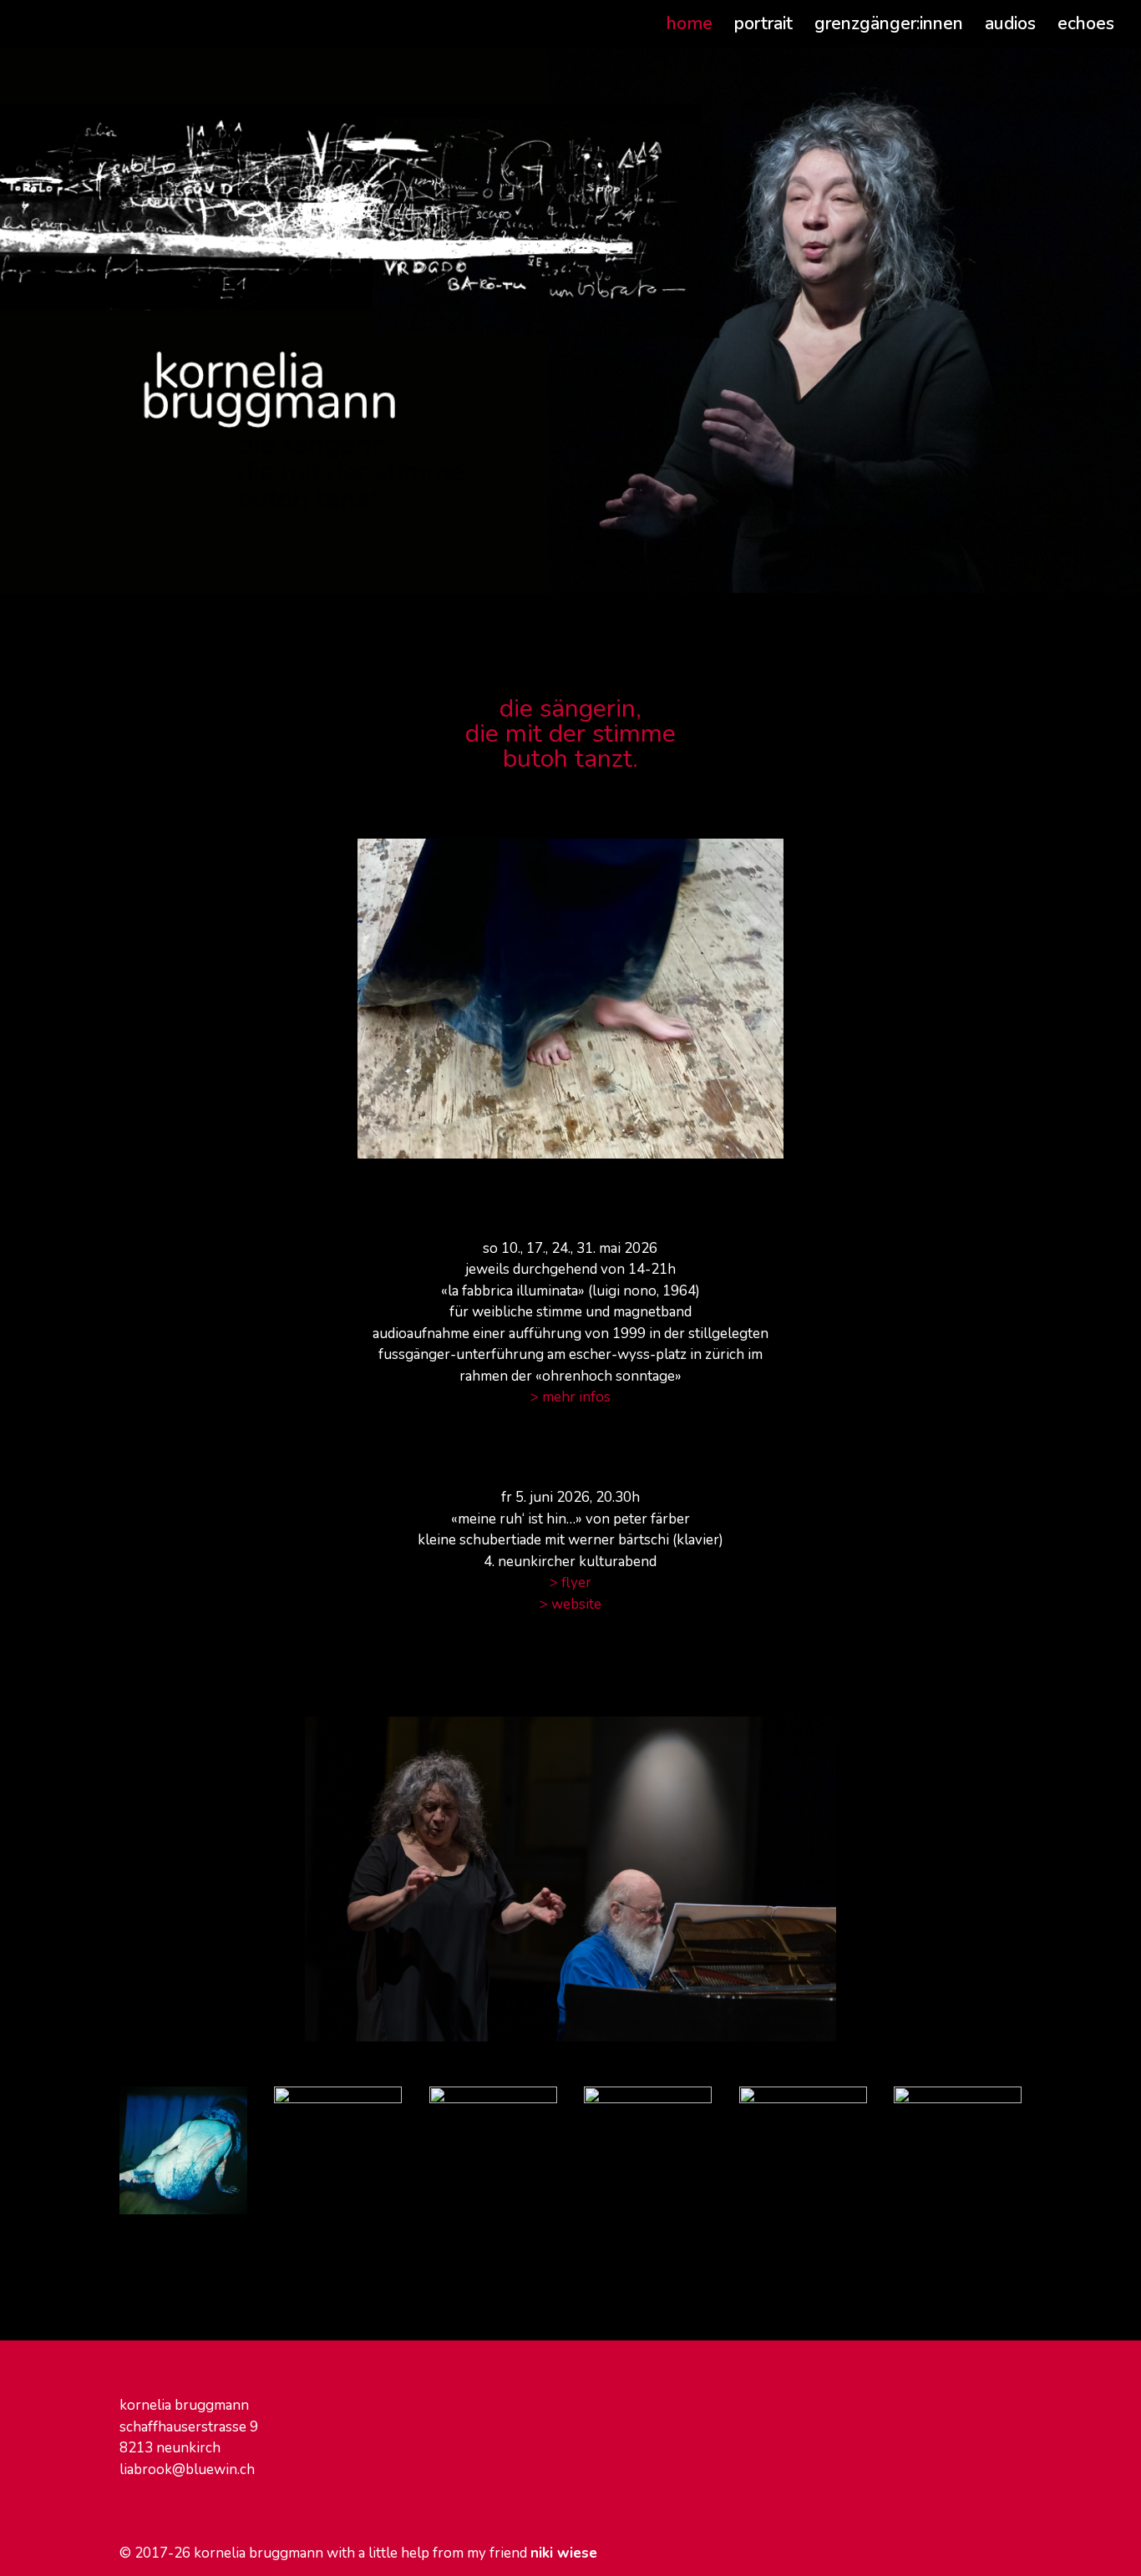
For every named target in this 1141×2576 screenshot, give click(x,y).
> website (570, 1604)
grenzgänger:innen (889, 26)
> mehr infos (570, 1397)
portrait (763, 26)
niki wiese (564, 2553)
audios (1010, 26)
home (690, 26)
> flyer (570, 1582)
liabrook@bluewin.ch (187, 2470)
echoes (1086, 26)
